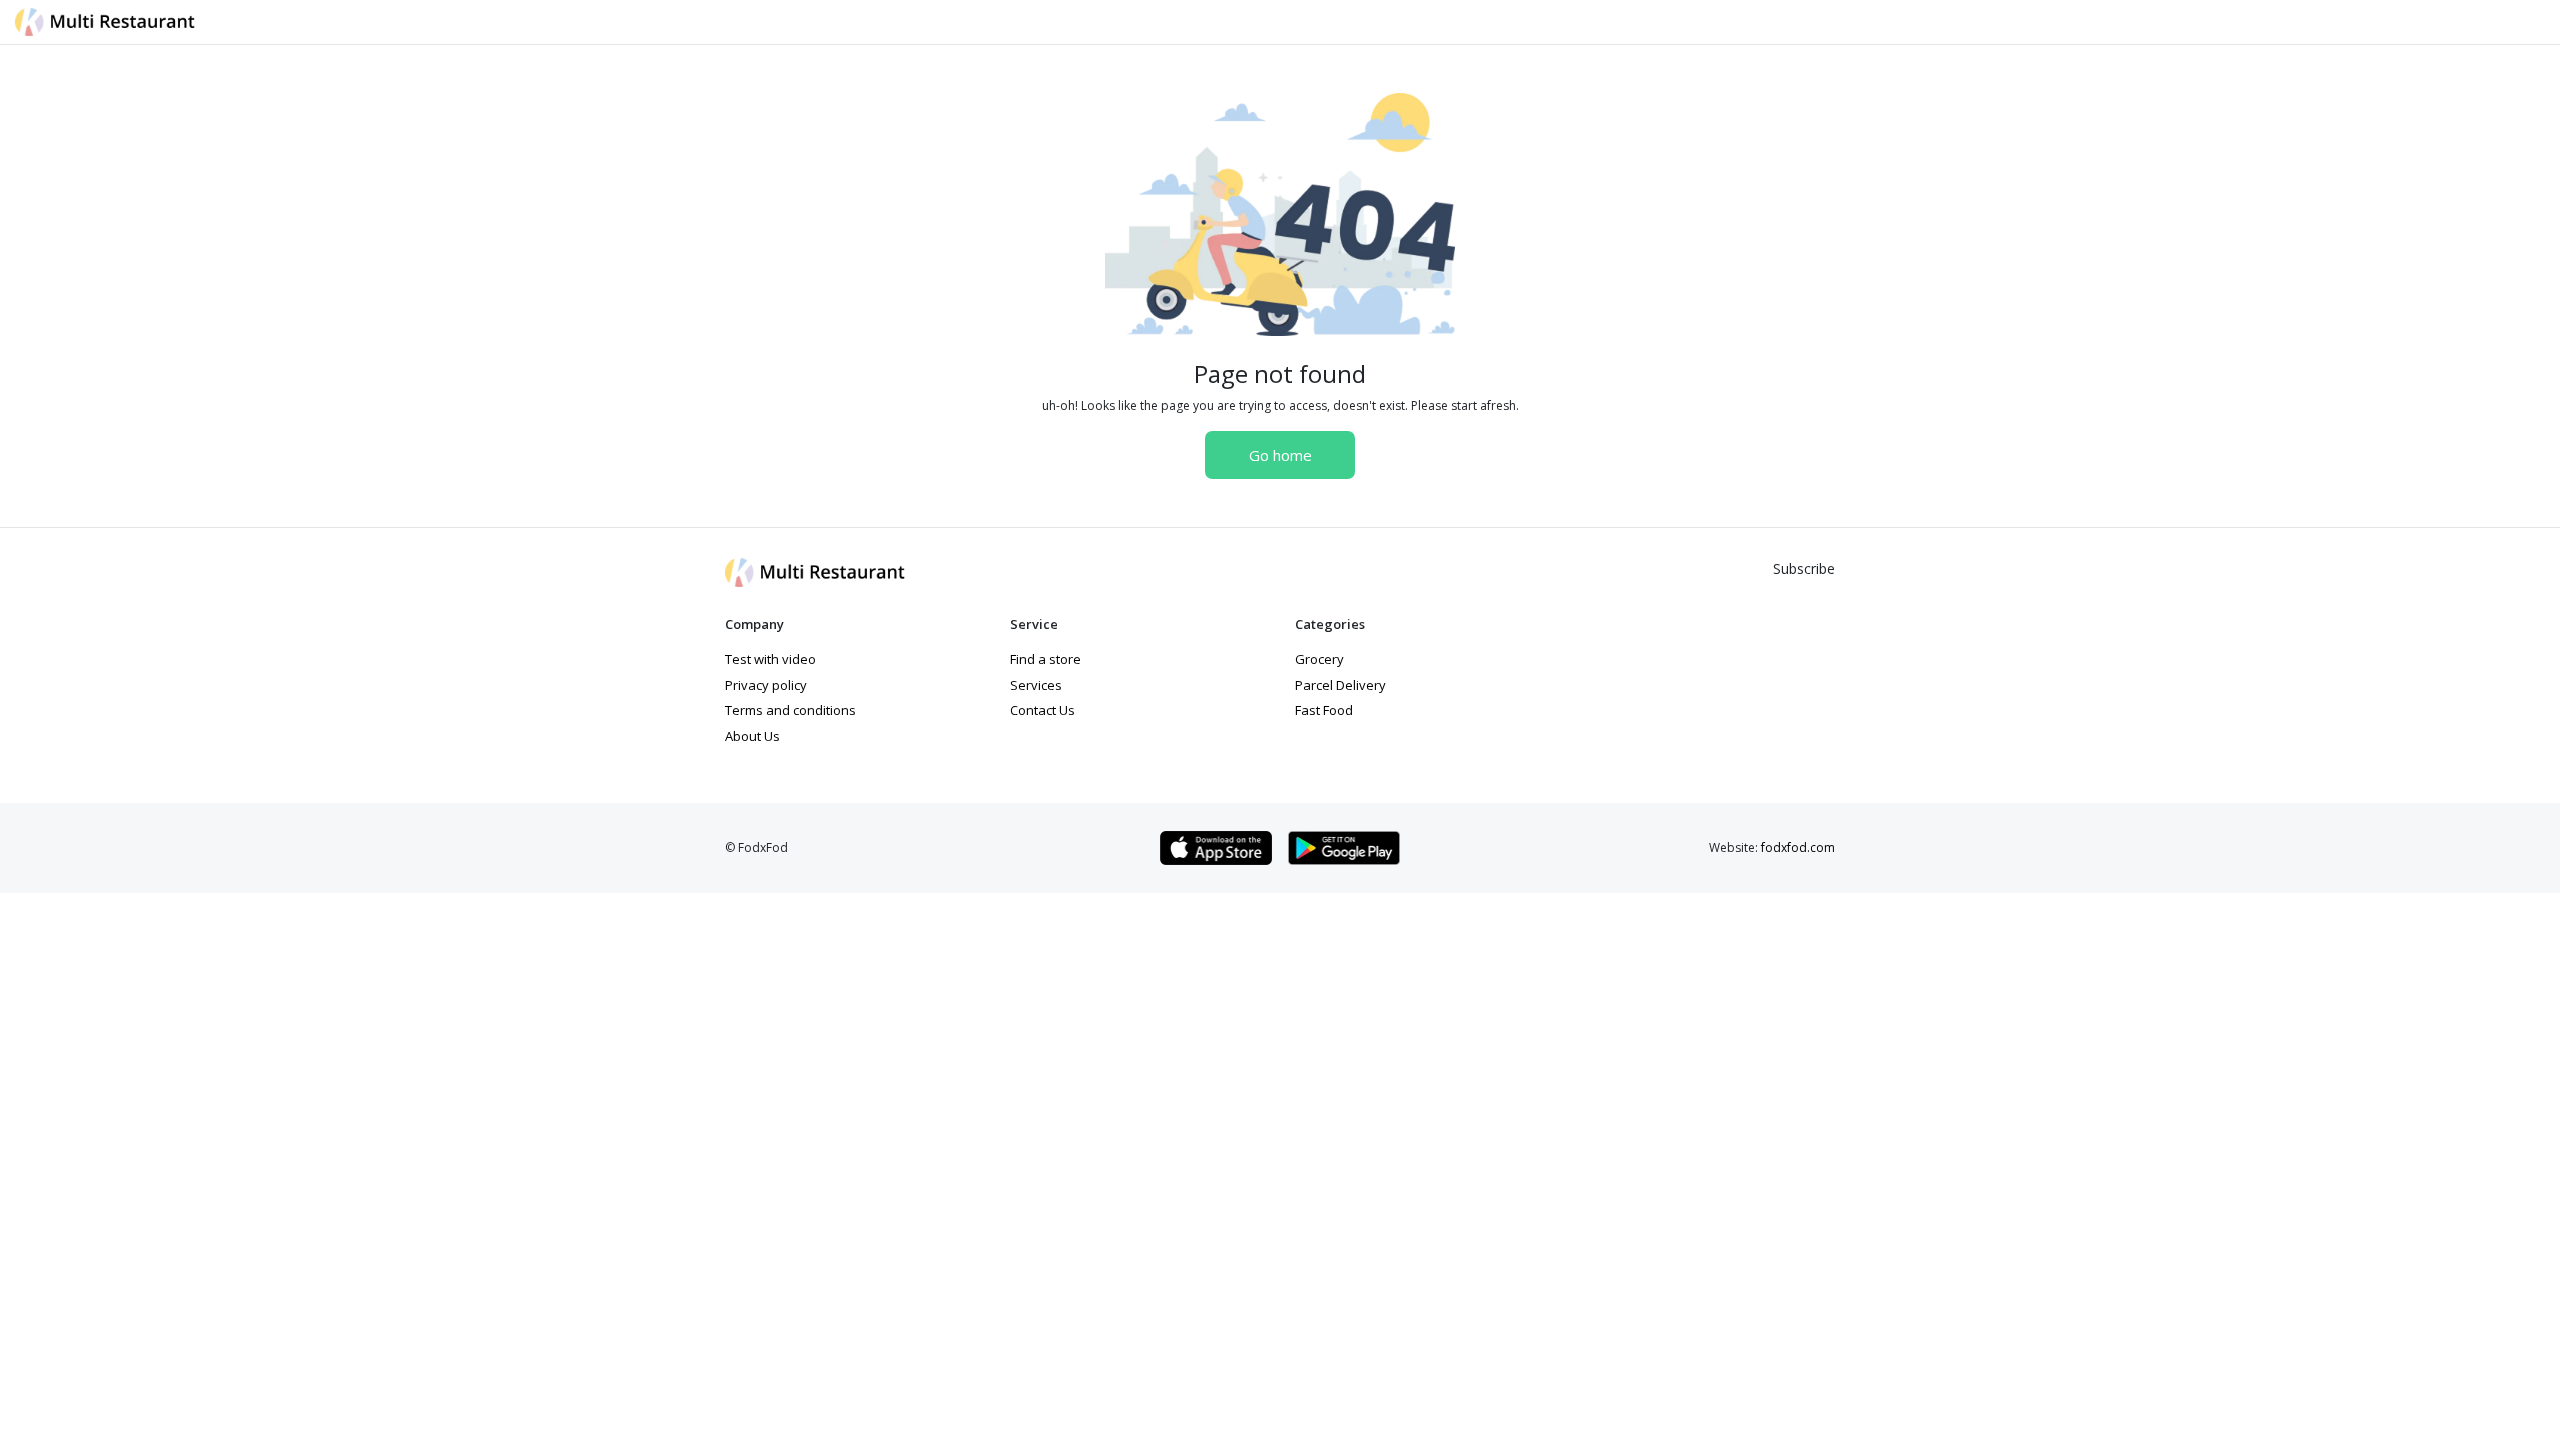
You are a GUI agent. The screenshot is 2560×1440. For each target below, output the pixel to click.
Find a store (1045, 659)
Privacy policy (766, 685)
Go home (1280, 455)
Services (1036, 685)
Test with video (770, 659)
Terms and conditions (790, 710)
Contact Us (1042, 710)
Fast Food (1324, 710)
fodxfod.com (1798, 847)
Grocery (1319, 659)
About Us (752, 736)
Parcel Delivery (1340, 685)
